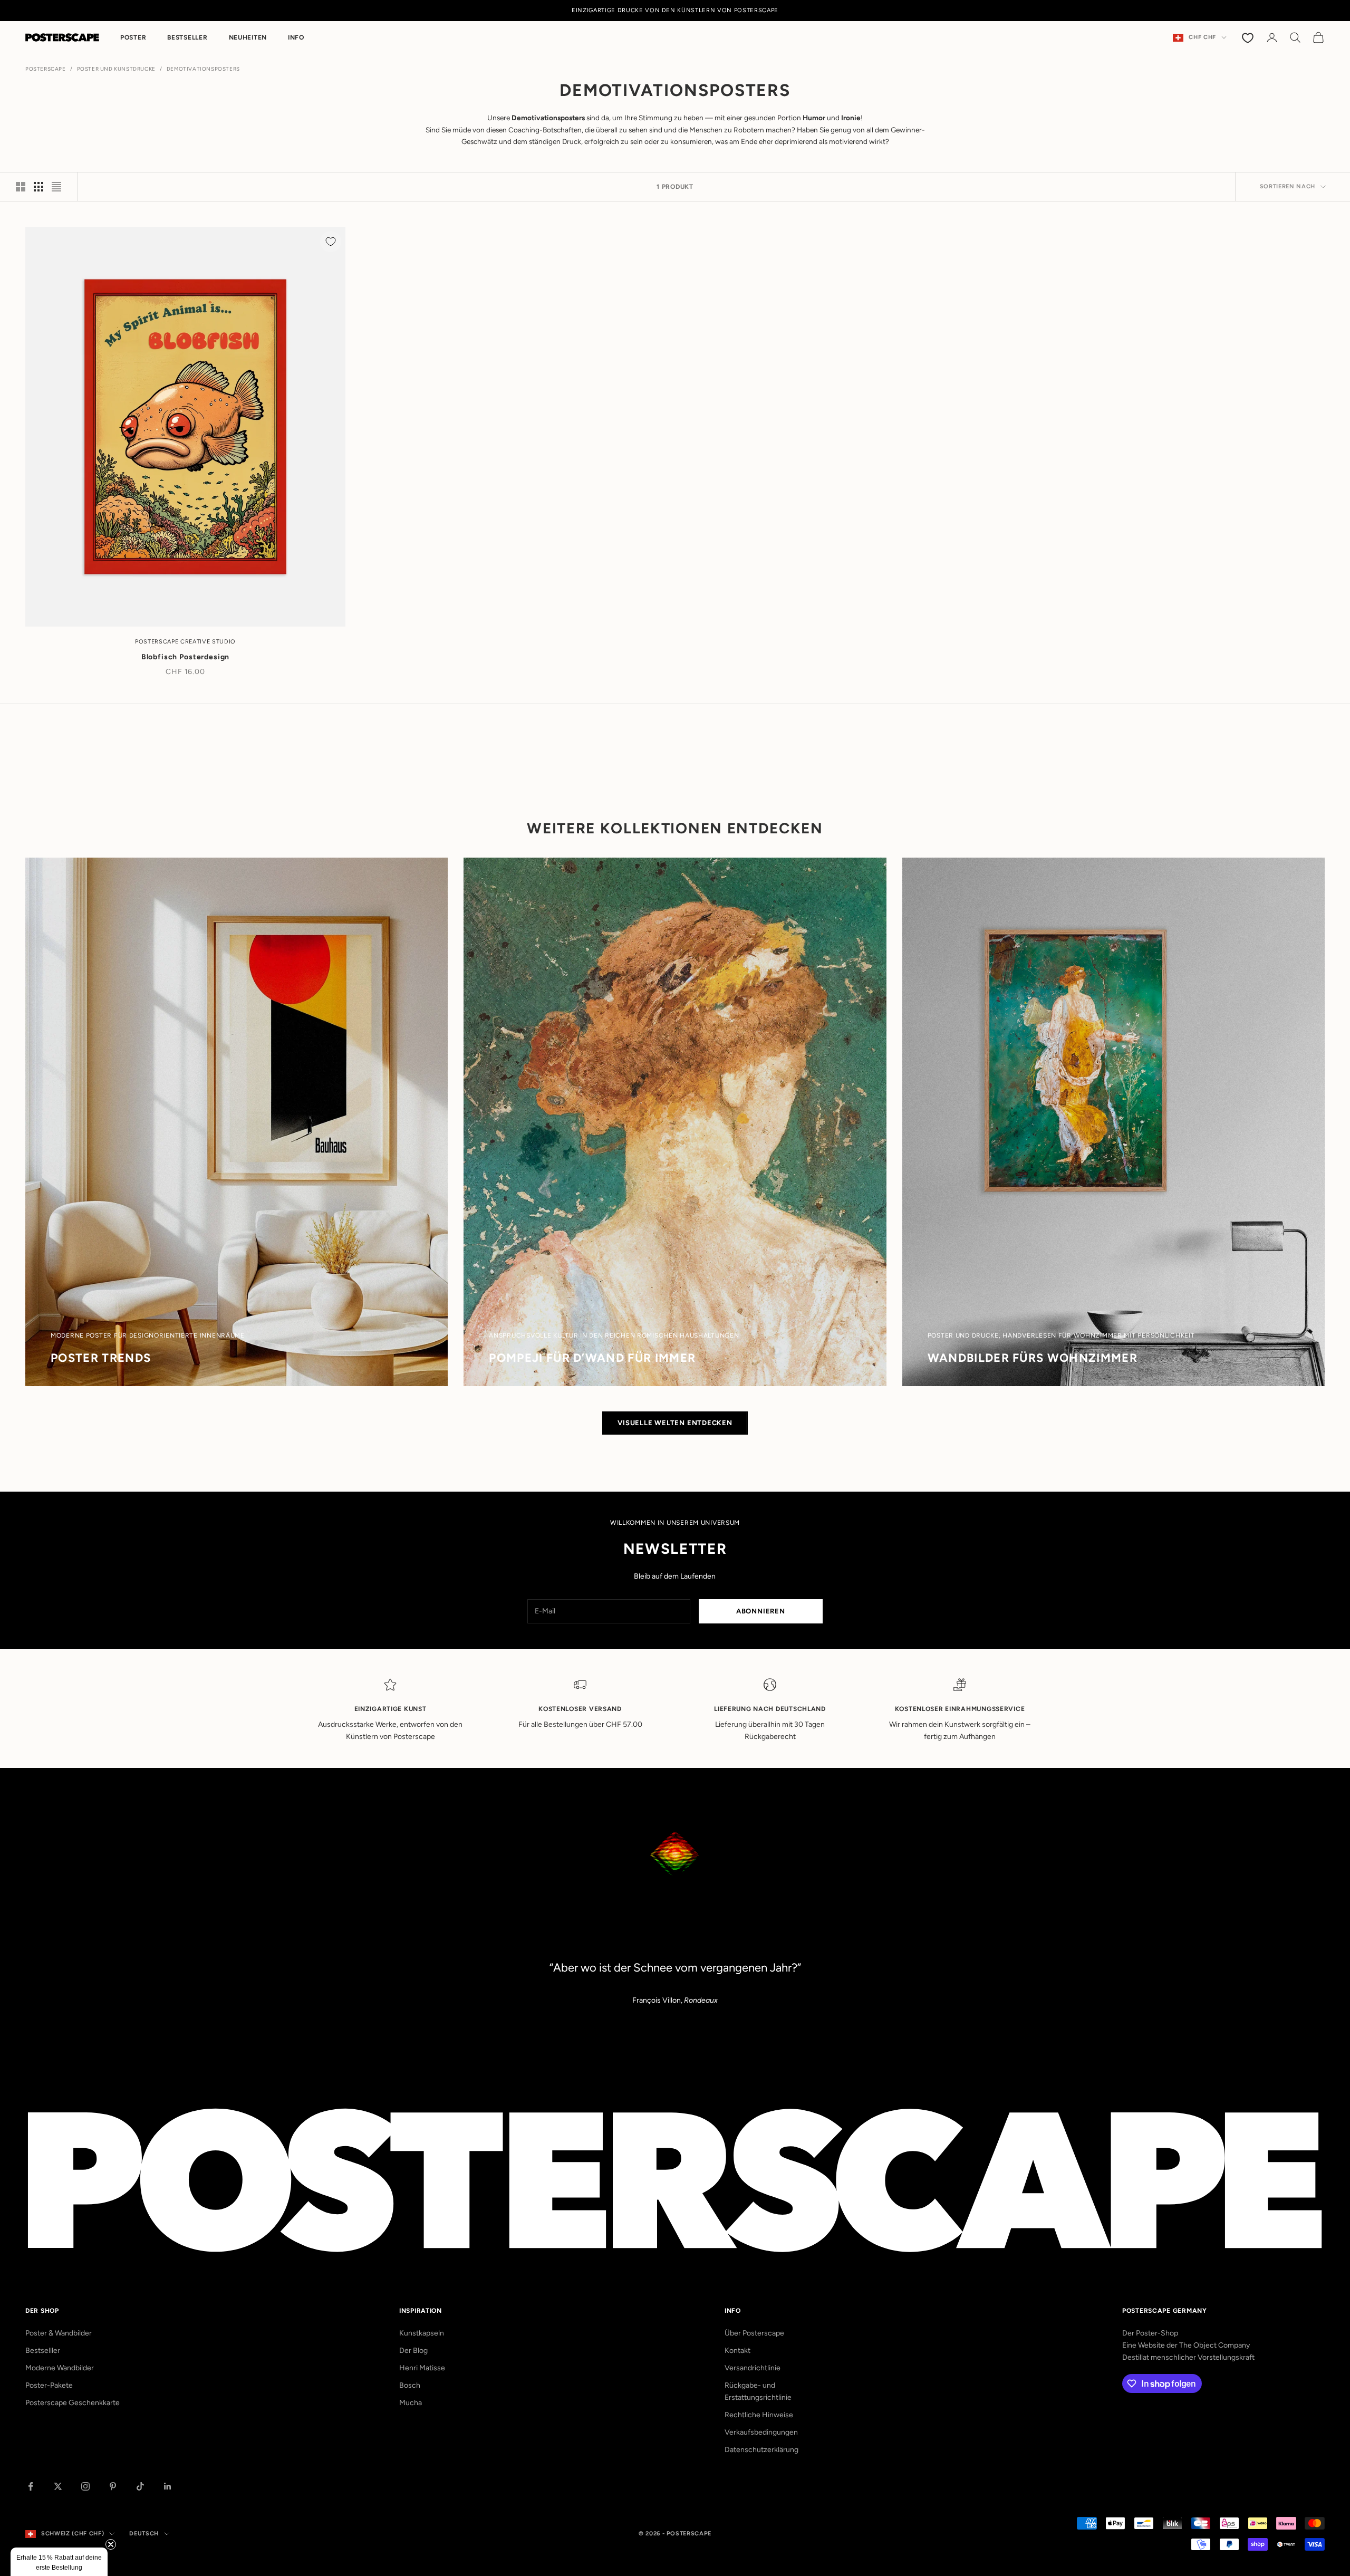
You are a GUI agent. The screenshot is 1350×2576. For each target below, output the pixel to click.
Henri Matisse (422, 2368)
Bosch (410, 2385)
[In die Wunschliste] (331, 242)
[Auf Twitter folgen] (58, 2486)
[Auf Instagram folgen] (85, 2486)
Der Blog (413, 2351)
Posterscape (46, 69)
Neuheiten (248, 37)
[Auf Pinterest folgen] (113, 2486)
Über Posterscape (754, 2333)
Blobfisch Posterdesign (185, 657)
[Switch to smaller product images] (38, 187)
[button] (59, 2562)
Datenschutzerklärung (761, 2450)
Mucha (411, 2403)
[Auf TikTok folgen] (140, 2486)
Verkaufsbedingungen (761, 2432)
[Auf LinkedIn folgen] (168, 2486)
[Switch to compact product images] (56, 187)
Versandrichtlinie (753, 2368)
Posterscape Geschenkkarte (73, 2403)
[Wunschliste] (1249, 37)
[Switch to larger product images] (21, 187)
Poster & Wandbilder (59, 2333)
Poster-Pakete (49, 2385)
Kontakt (737, 2351)
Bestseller (187, 37)
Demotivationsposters (203, 69)
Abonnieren (761, 1611)
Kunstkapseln (422, 2333)
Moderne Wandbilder (60, 2368)
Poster (133, 37)
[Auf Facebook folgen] (31, 2486)
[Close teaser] (111, 2544)
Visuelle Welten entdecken (675, 1423)
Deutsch (144, 2534)
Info (296, 37)
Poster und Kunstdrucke (116, 69)
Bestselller (43, 2351)
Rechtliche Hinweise (759, 2415)
